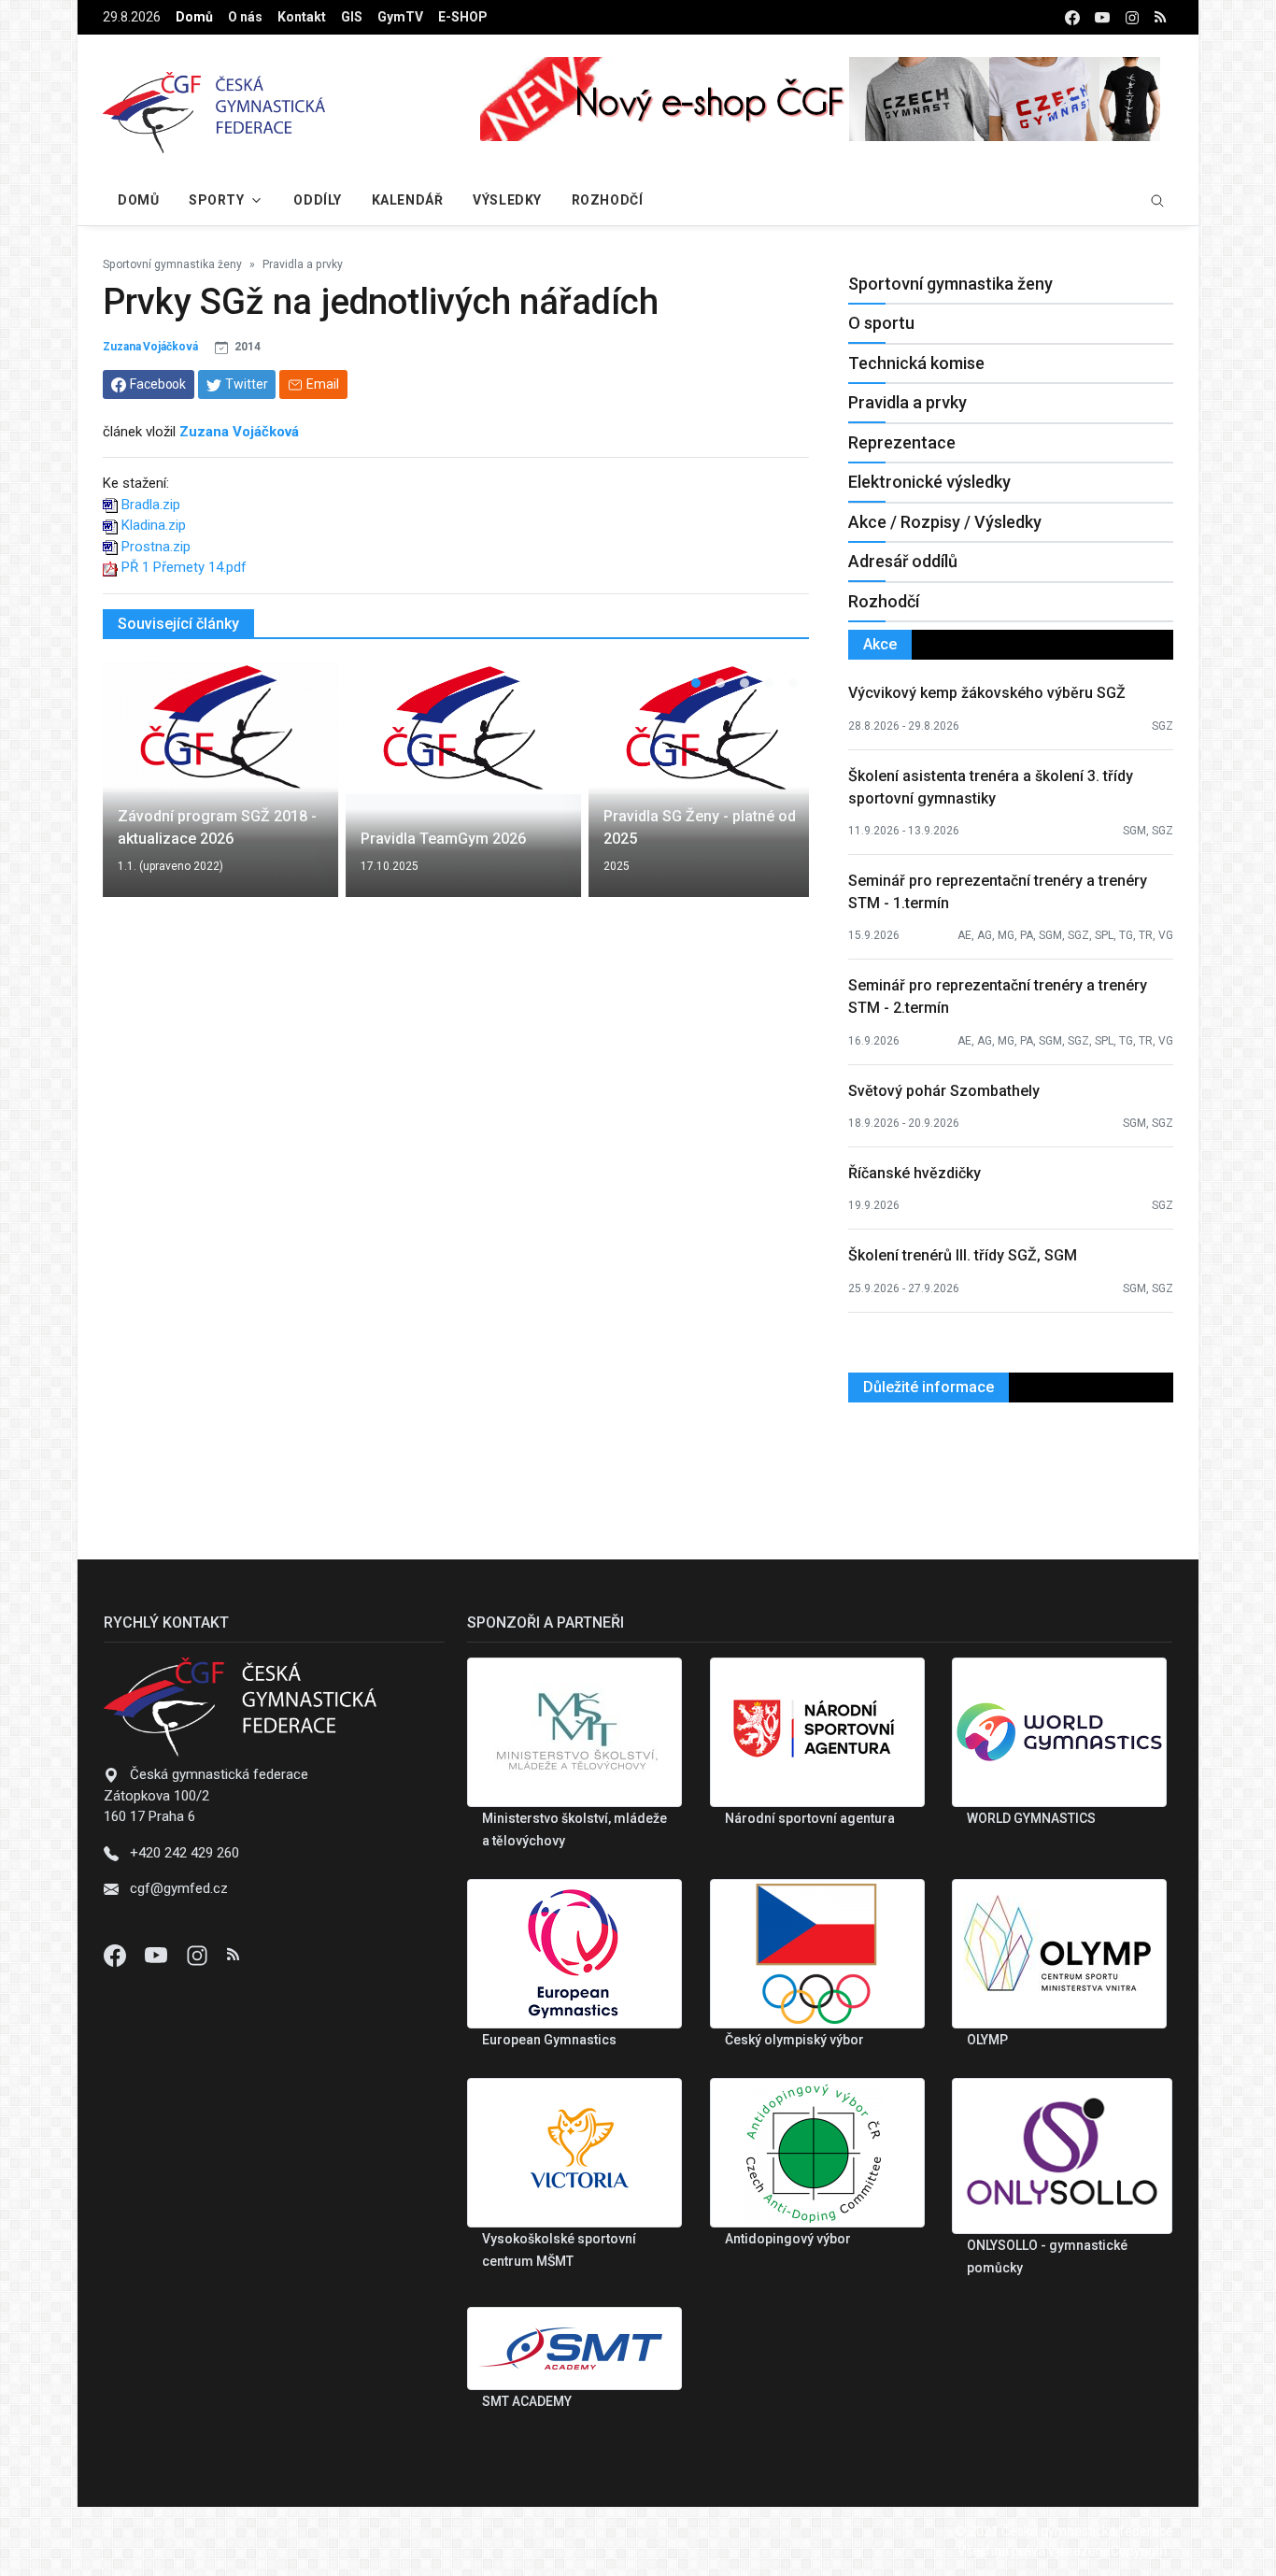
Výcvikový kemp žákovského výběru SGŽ (987, 693)
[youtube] (1102, 17)
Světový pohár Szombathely (944, 1091)
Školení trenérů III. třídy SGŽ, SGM (963, 1255)
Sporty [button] (216, 200)
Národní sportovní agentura (810, 1818)
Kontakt (302, 17)
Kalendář (407, 200)
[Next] (777, 790)
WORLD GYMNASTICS (1031, 1818)
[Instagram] (199, 1955)
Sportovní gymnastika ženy (172, 264)
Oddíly (317, 200)
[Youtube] (158, 1955)
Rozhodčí (607, 200)
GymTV (400, 17)
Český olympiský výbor (794, 2040)
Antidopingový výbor (788, 2239)
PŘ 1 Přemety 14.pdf (184, 567)
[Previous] (135, 790)
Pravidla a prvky (303, 264)
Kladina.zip (154, 525)
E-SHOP (463, 17)
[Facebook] (117, 1955)
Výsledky (507, 200)
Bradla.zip (151, 505)
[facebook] (1072, 17)
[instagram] (1132, 17)
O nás (245, 17)
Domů (194, 17)
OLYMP (987, 2040)
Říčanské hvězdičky (914, 1173)
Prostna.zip (156, 547)
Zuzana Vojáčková (150, 347)
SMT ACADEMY (527, 2401)
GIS (352, 17)
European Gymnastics (549, 2040)
